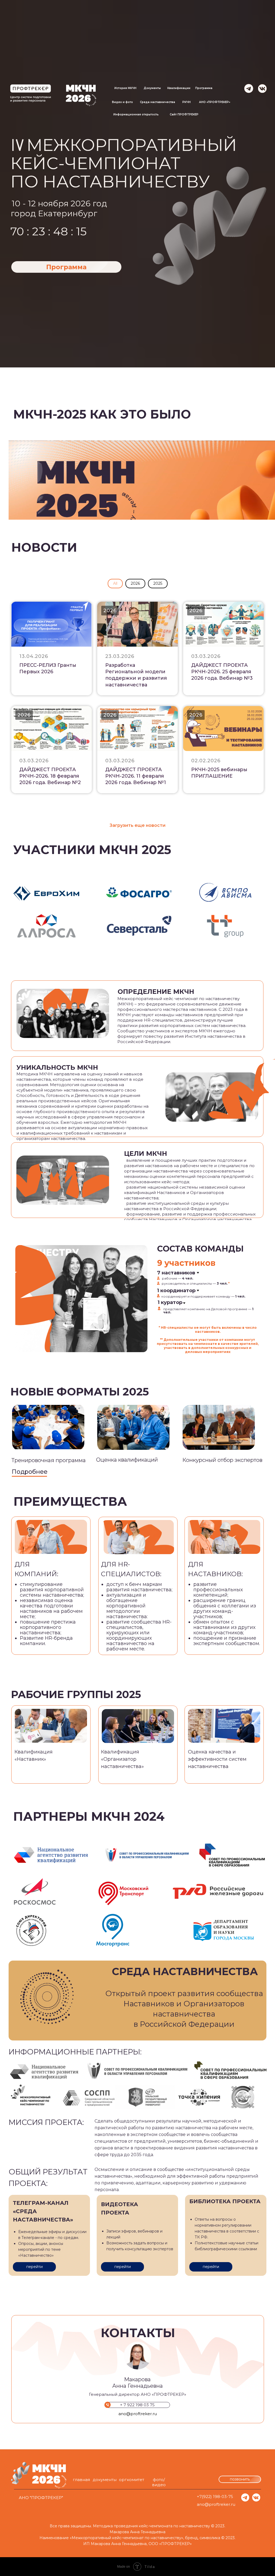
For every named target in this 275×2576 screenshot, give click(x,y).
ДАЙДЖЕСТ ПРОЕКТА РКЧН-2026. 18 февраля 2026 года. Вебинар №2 (50, 776)
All (115, 583)
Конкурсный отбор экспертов (222, 1460)
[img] (263, 88)
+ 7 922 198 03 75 (137, 2405)
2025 (158, 583)
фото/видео (159, 2482)
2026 (135, 583)
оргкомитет (132, 2480)
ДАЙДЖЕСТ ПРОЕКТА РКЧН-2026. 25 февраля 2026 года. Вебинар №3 (222, 672)
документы (105, 2480)
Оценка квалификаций (127, 1460)
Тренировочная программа (49, 1460)
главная (81, 2480)
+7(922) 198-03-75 (215, 2497)
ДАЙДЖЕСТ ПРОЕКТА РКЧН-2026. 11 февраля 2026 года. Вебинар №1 (136, 776)
